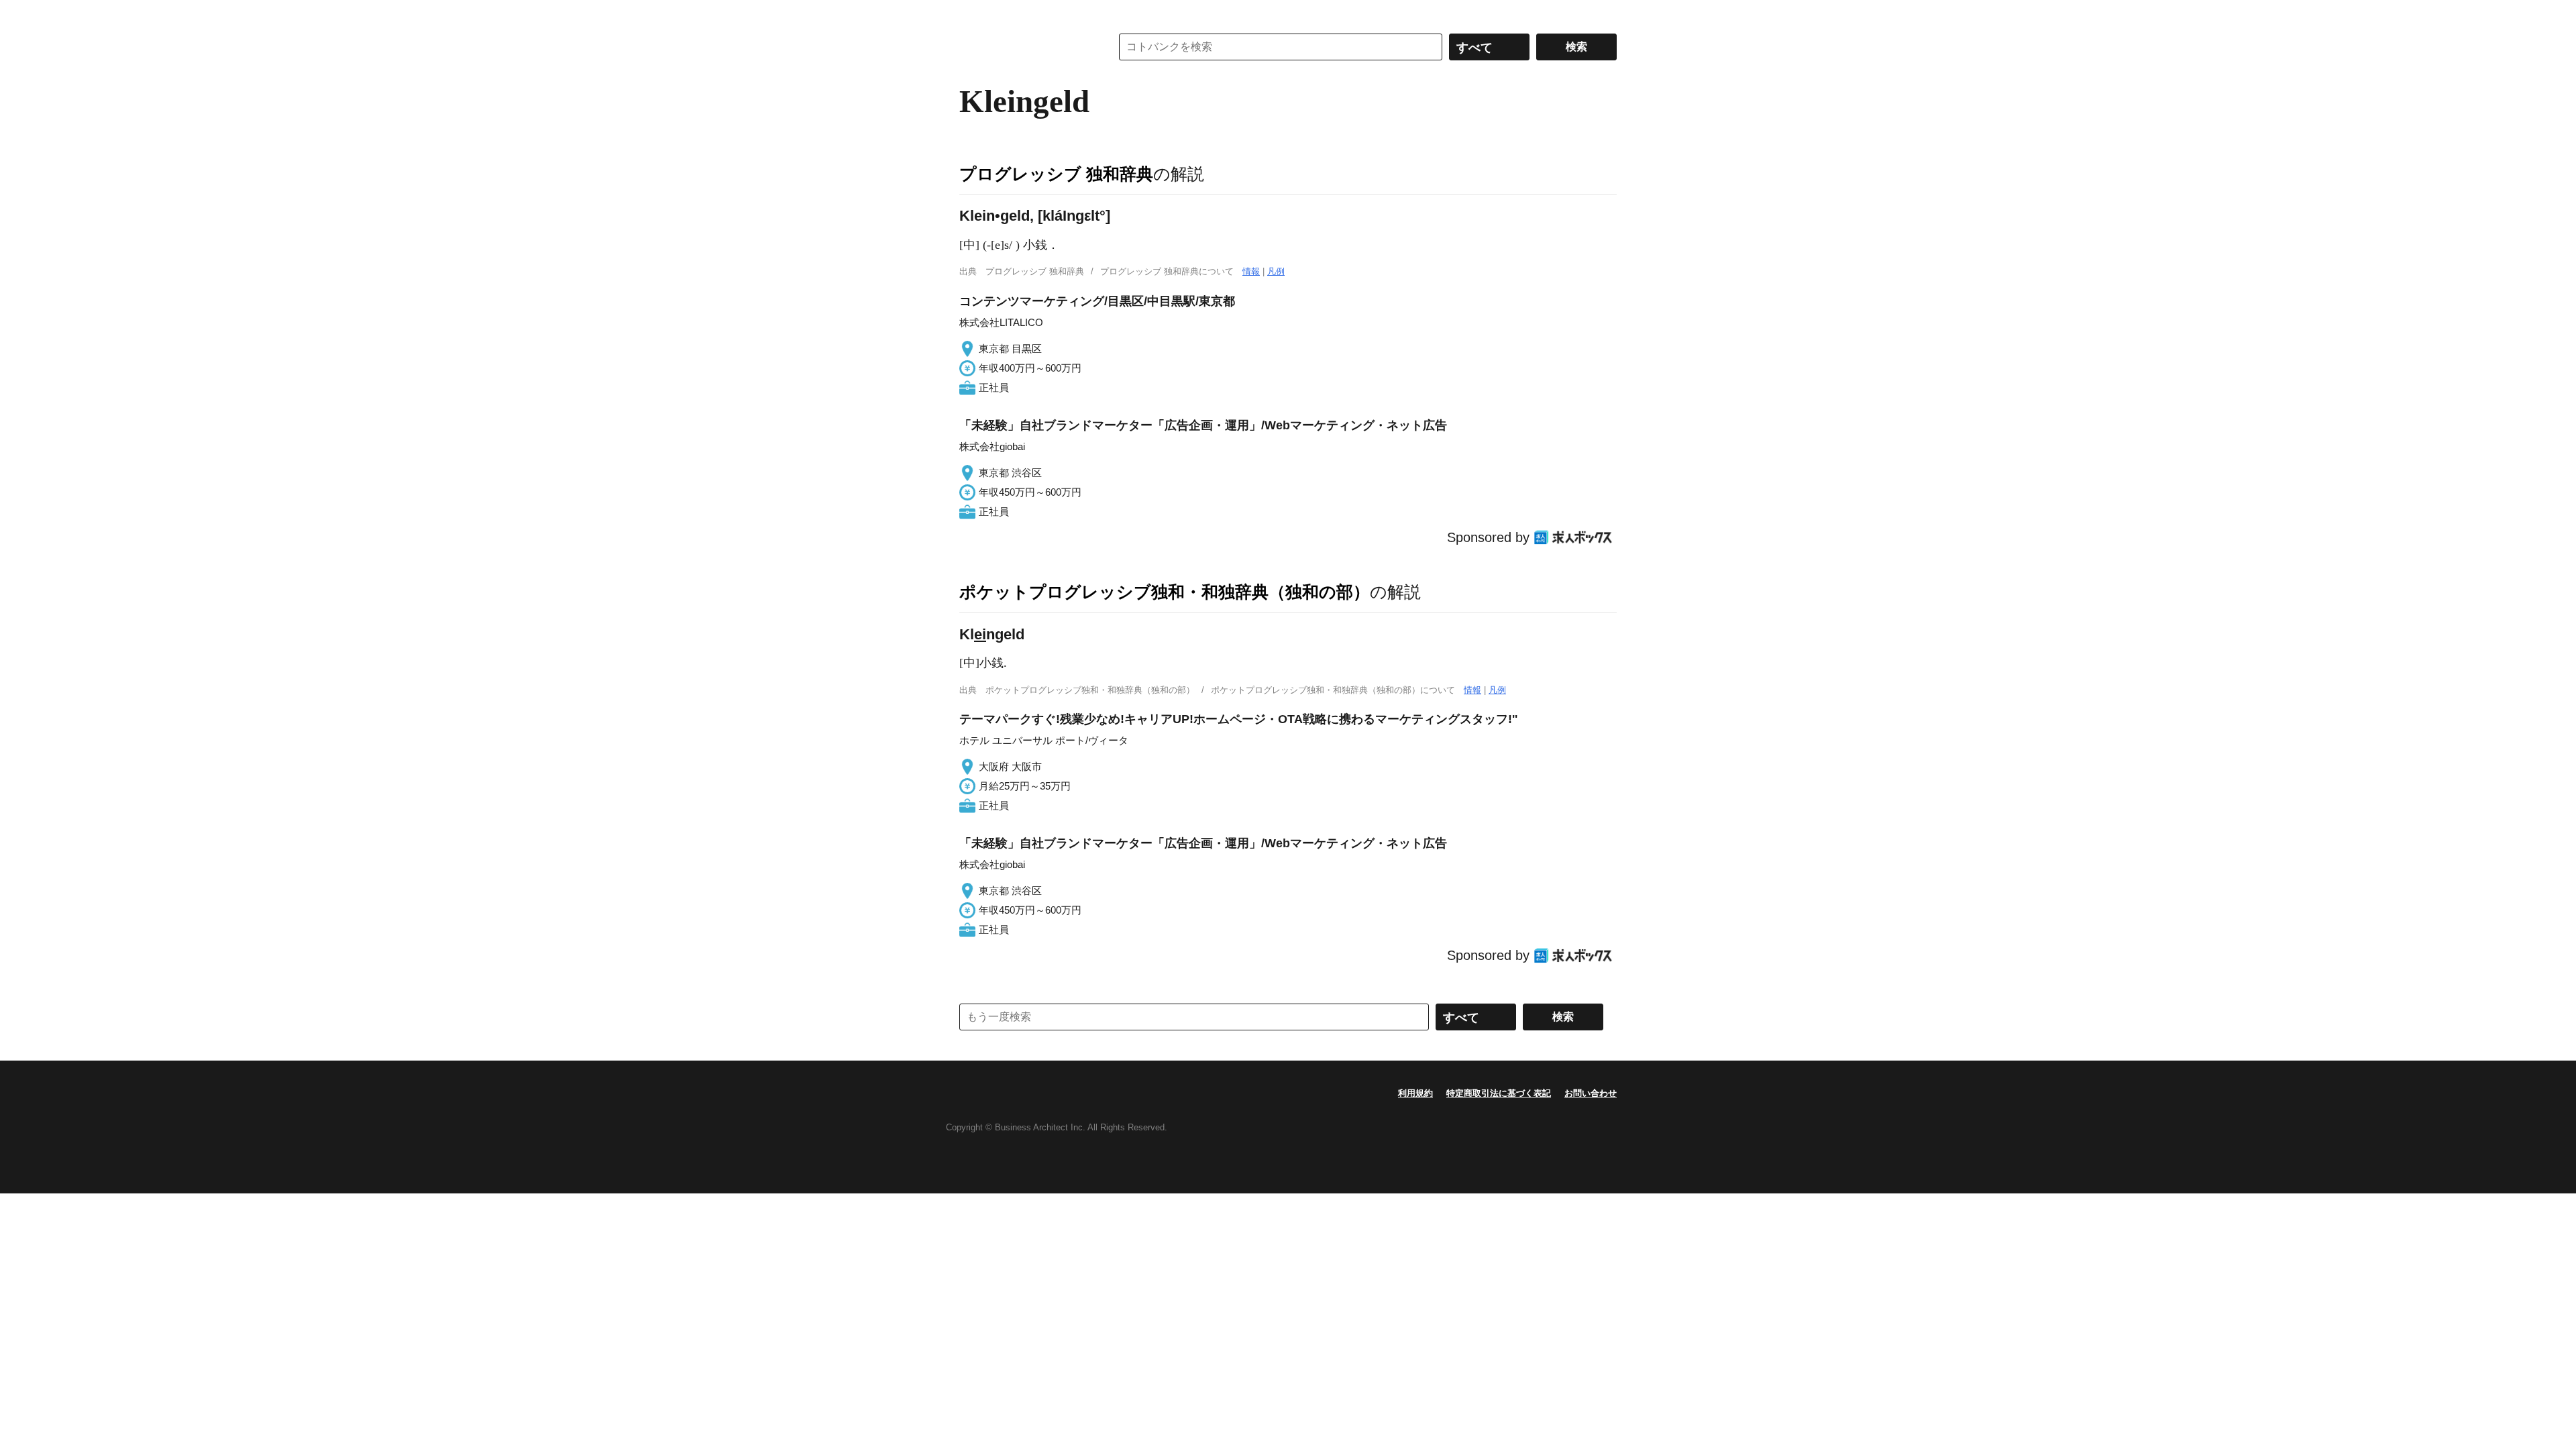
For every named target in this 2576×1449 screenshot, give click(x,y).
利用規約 (1415, 1093)
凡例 (1276, 271)
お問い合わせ (1591, 1093)
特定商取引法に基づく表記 (1499, 1093)
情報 (1251, 271)
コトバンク (1026, 47)
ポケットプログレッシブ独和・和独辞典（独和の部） (1165, 592)
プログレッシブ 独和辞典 (1056, 174)
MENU (973, 13)
